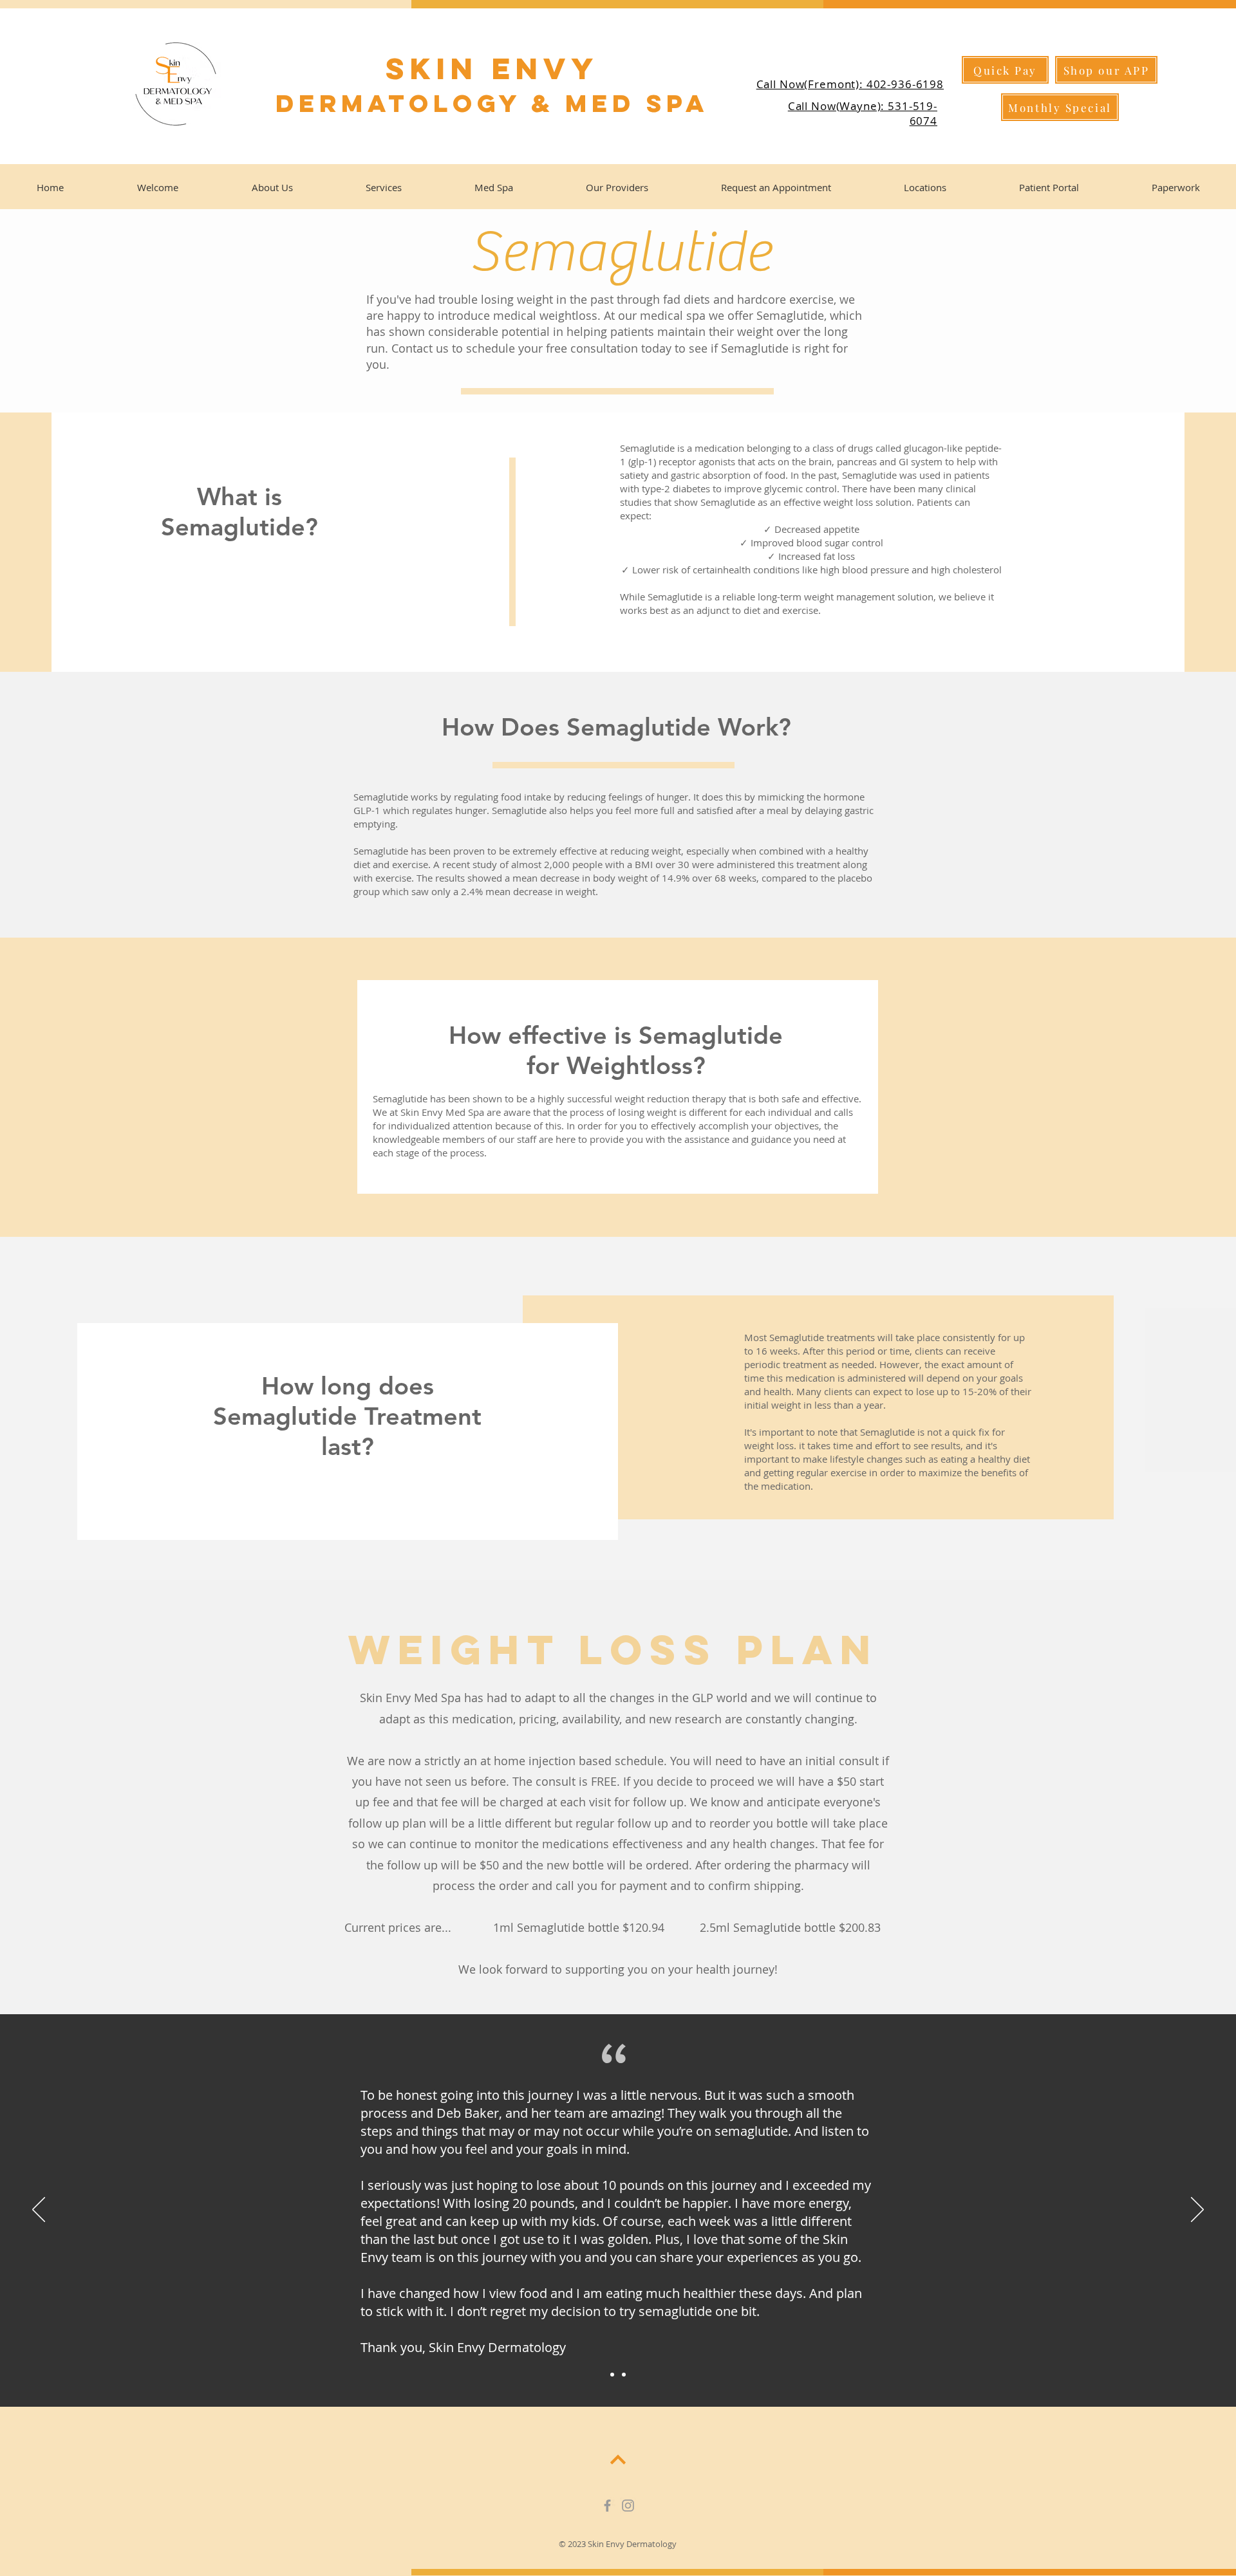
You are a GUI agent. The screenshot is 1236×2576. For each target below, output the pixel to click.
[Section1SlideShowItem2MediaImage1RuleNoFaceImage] (624, 2375)
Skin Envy (492, 69)
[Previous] (39, 2210)
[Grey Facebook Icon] (607, 2506)
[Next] (1197, 2210)
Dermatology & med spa (492, 103)
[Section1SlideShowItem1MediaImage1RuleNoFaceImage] (612, 2375)
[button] (1060, 107)
